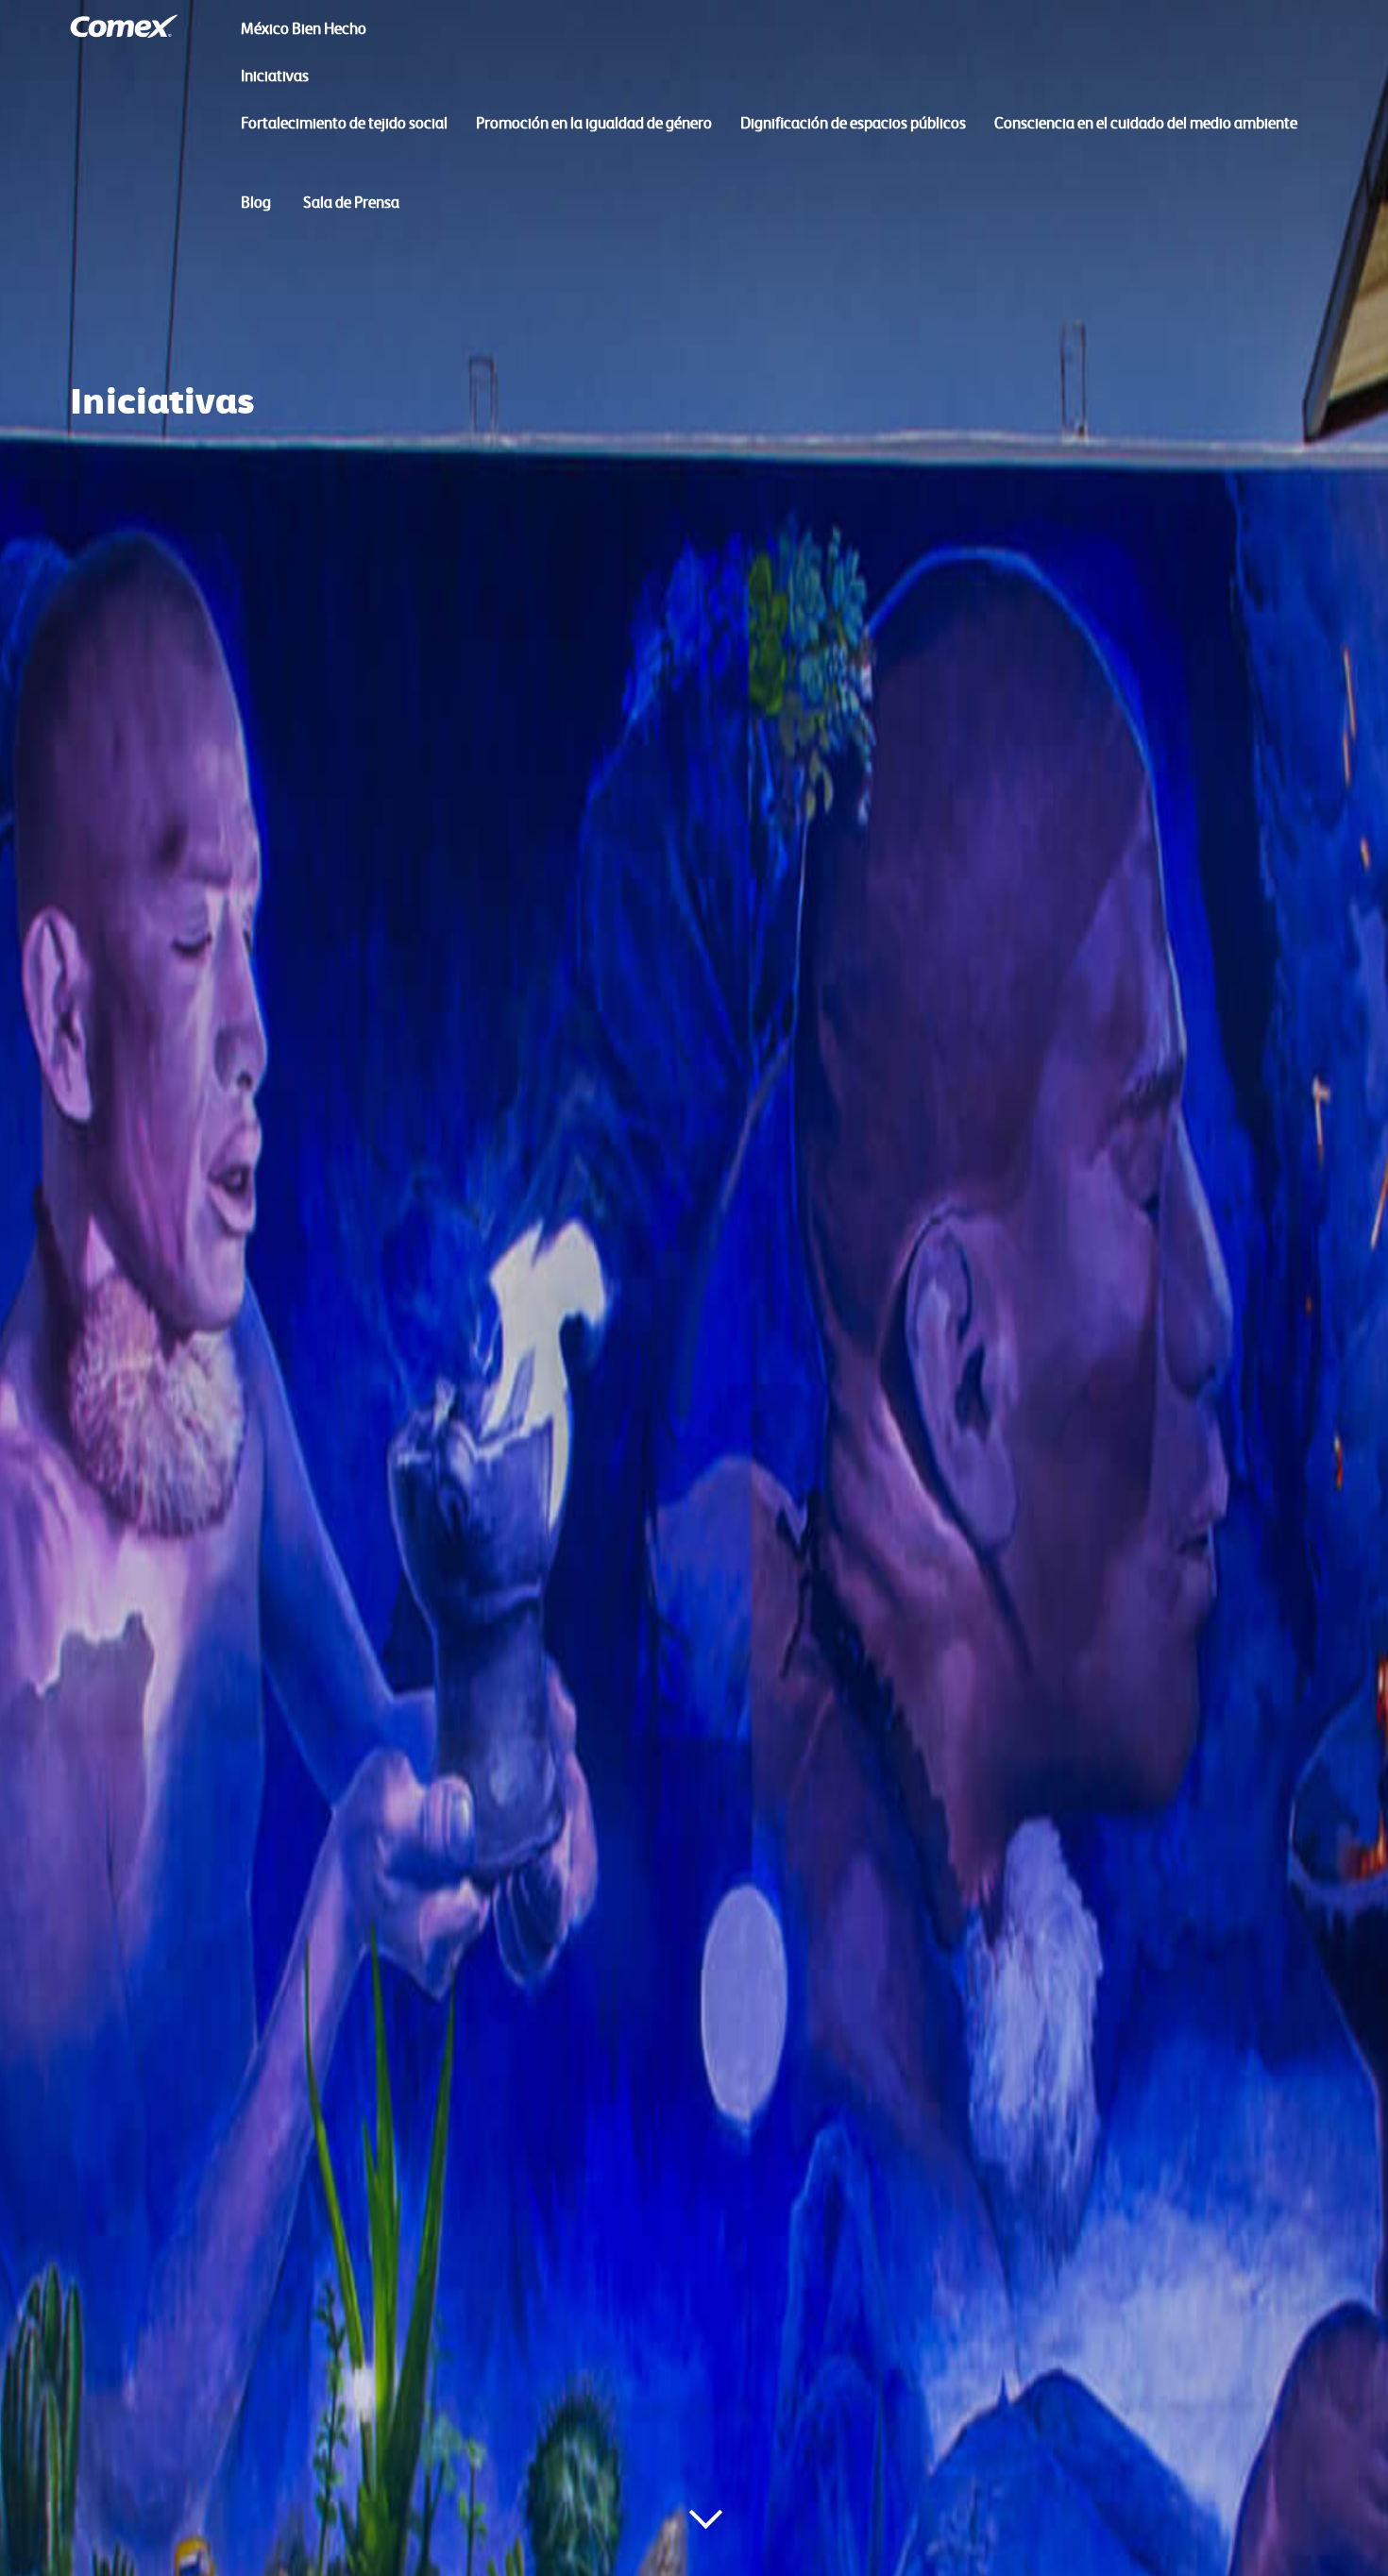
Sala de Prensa (351, 202)
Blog (256, 202)
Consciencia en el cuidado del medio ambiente (1146, 123)
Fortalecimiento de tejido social (344, 123)
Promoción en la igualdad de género (594, 123)
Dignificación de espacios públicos (853, 123)
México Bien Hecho (304, 28)
